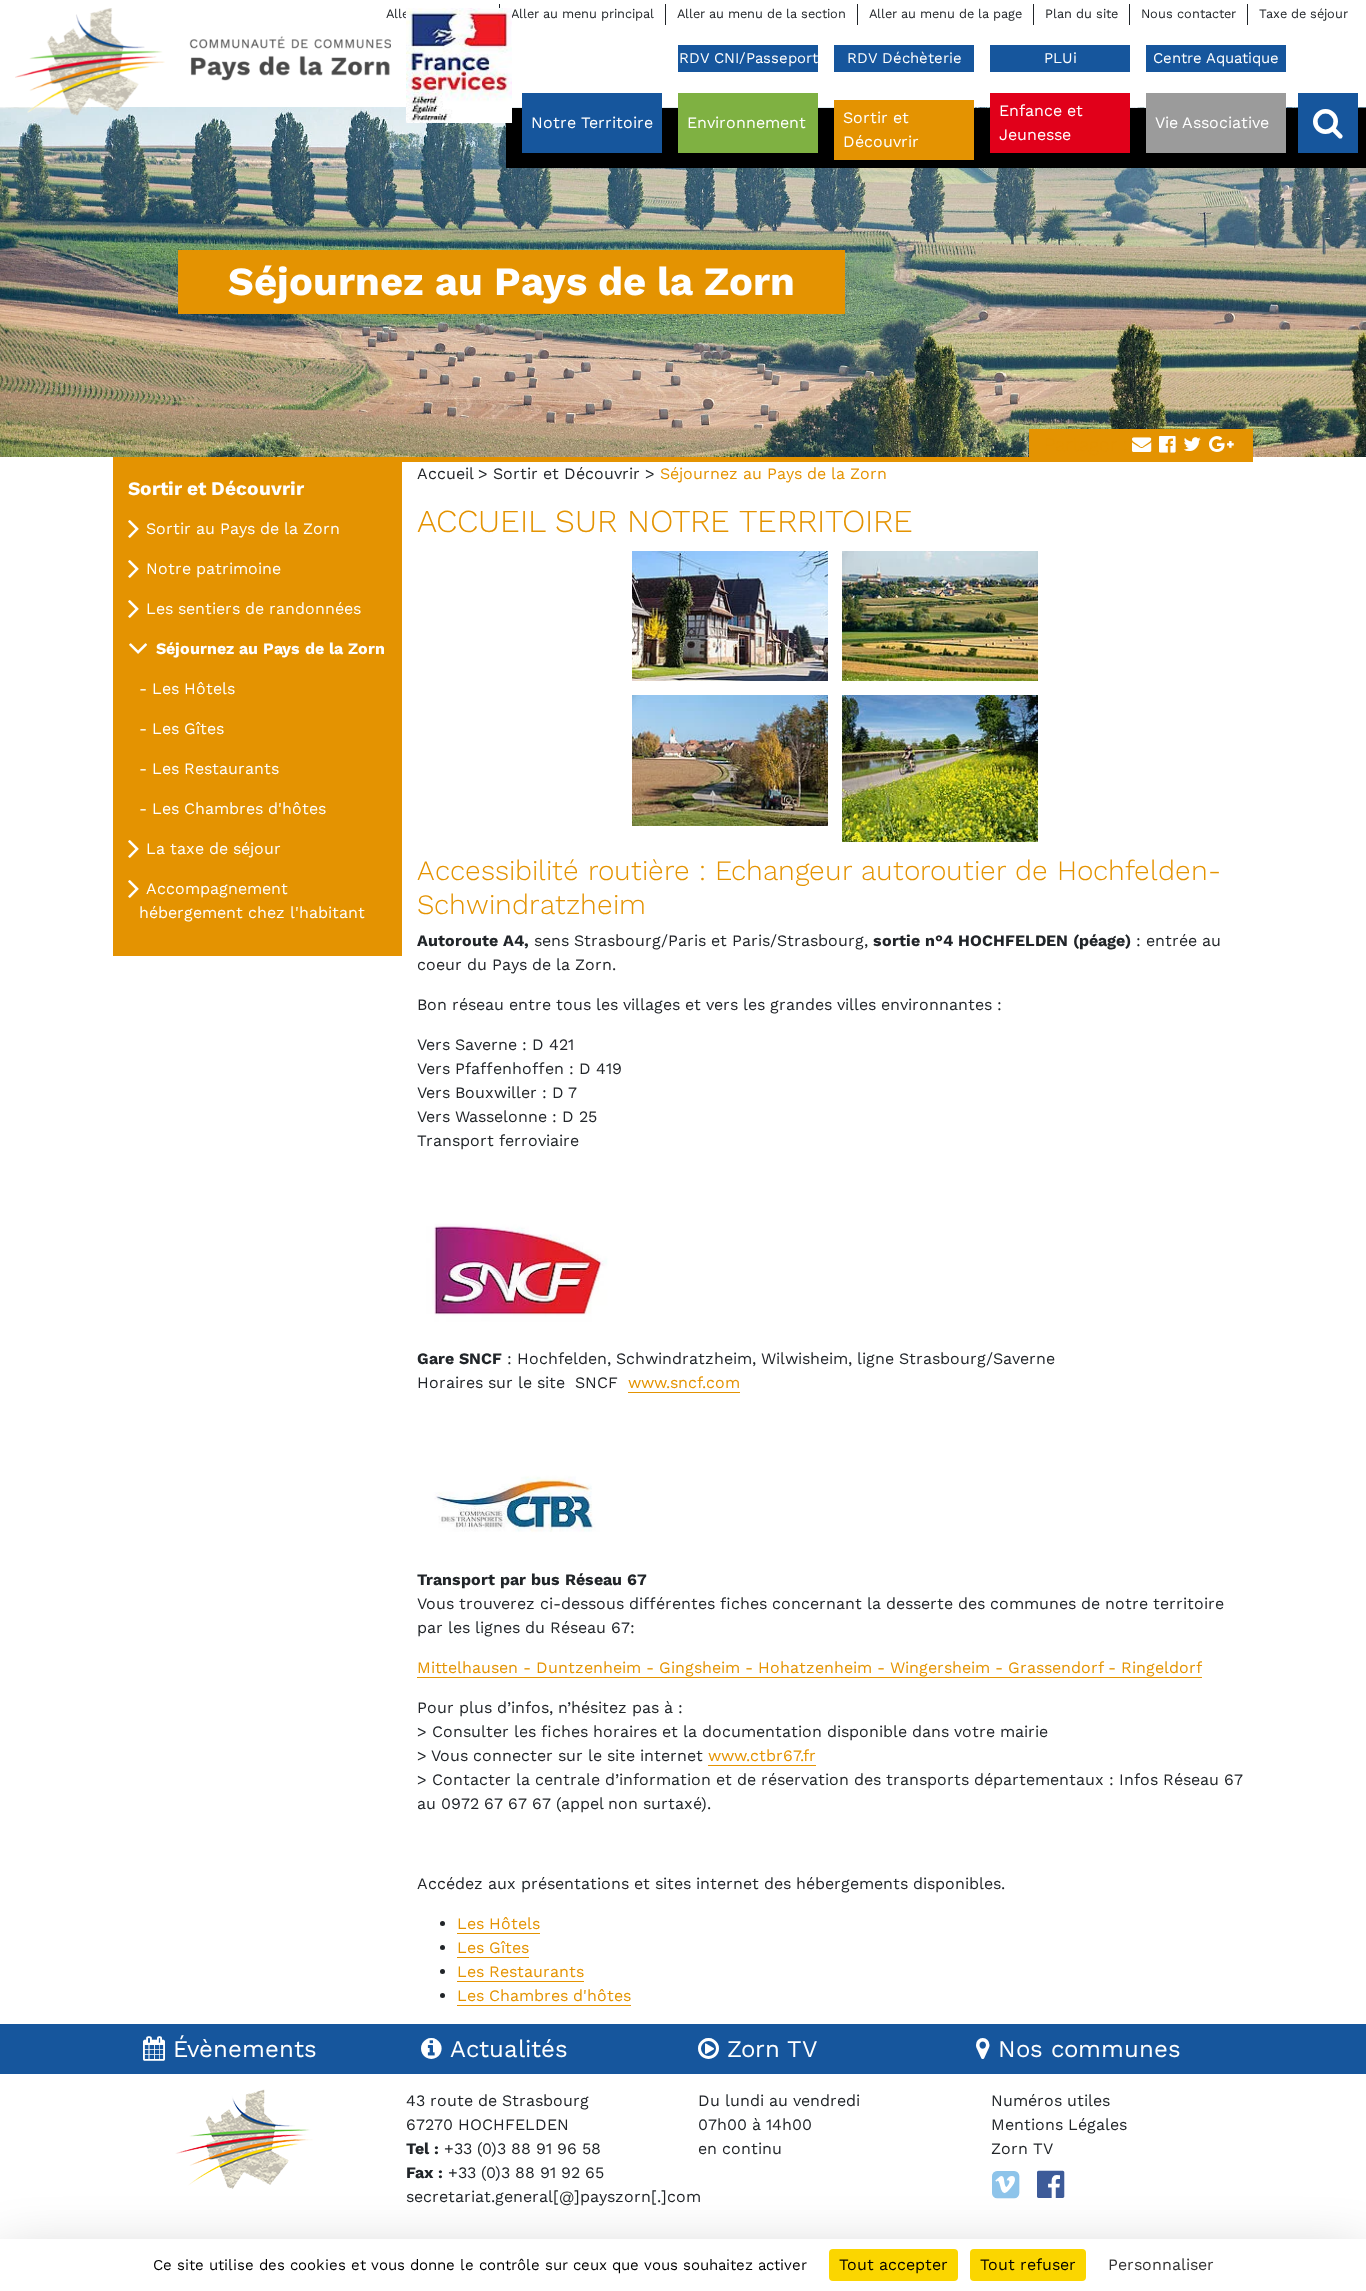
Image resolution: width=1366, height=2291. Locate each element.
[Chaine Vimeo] (1005, 2185)
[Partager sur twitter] (1192, 445)
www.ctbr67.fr (762, 1755)
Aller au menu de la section (761, 13)
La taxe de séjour (213, 848)
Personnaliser (1161, 2264)
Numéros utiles (1050, 2100)
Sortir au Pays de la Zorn (243, 528)
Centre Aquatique (1216, 58)
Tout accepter (893, 2264)
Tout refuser (1028, 2264)
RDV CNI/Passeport (748, 58)
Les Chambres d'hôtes (239, 808)
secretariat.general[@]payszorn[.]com (553, 2196)
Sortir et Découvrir (566, 473)
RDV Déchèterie (904, 58)
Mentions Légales (1059, 2124)
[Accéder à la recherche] (1328, 123)
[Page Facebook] (1050, 2185)
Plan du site (1081, 13)
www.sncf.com (684, 1382)
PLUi (1060, 58)
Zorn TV (1022, 2148)
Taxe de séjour (1303, 13)
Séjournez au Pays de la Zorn (270, 648)
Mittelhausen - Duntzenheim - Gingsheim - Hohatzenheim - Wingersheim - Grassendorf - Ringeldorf (809, 1667)
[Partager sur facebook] (1167, 445)
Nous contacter (1188, 13)
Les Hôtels (193, 688)
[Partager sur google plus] (1221, 445)
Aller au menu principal (582, 13)
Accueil (445, 473)
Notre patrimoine (213, 568)
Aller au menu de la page (945, 13)
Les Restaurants (215, 768)
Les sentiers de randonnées (253, 608)
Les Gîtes (188, 728)
